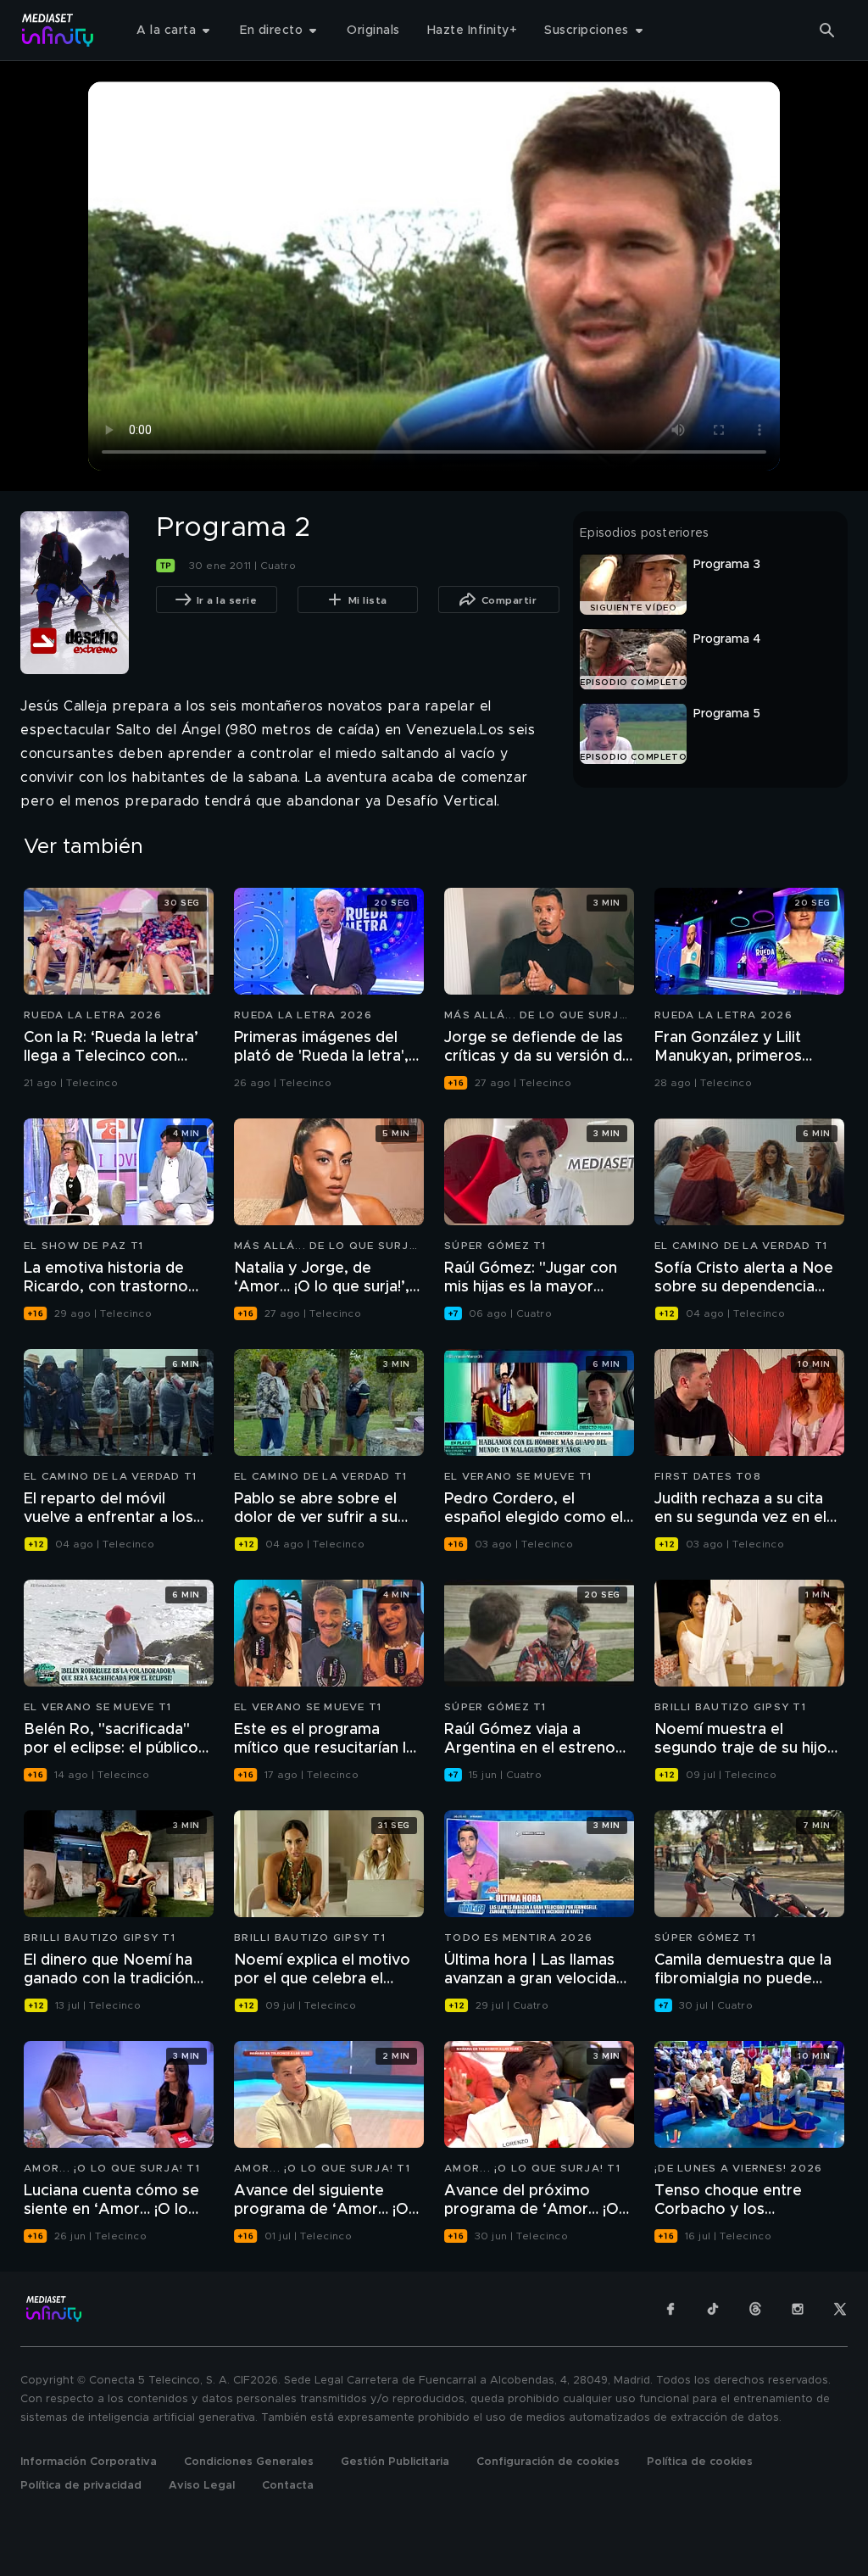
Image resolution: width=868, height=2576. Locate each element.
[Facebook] (670, 2309)
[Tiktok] (713, 2309)
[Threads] (755, 2309)
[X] (840, 2309)
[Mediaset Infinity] (58, 30)
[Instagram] (798, 2309)
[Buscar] (827, 31)
